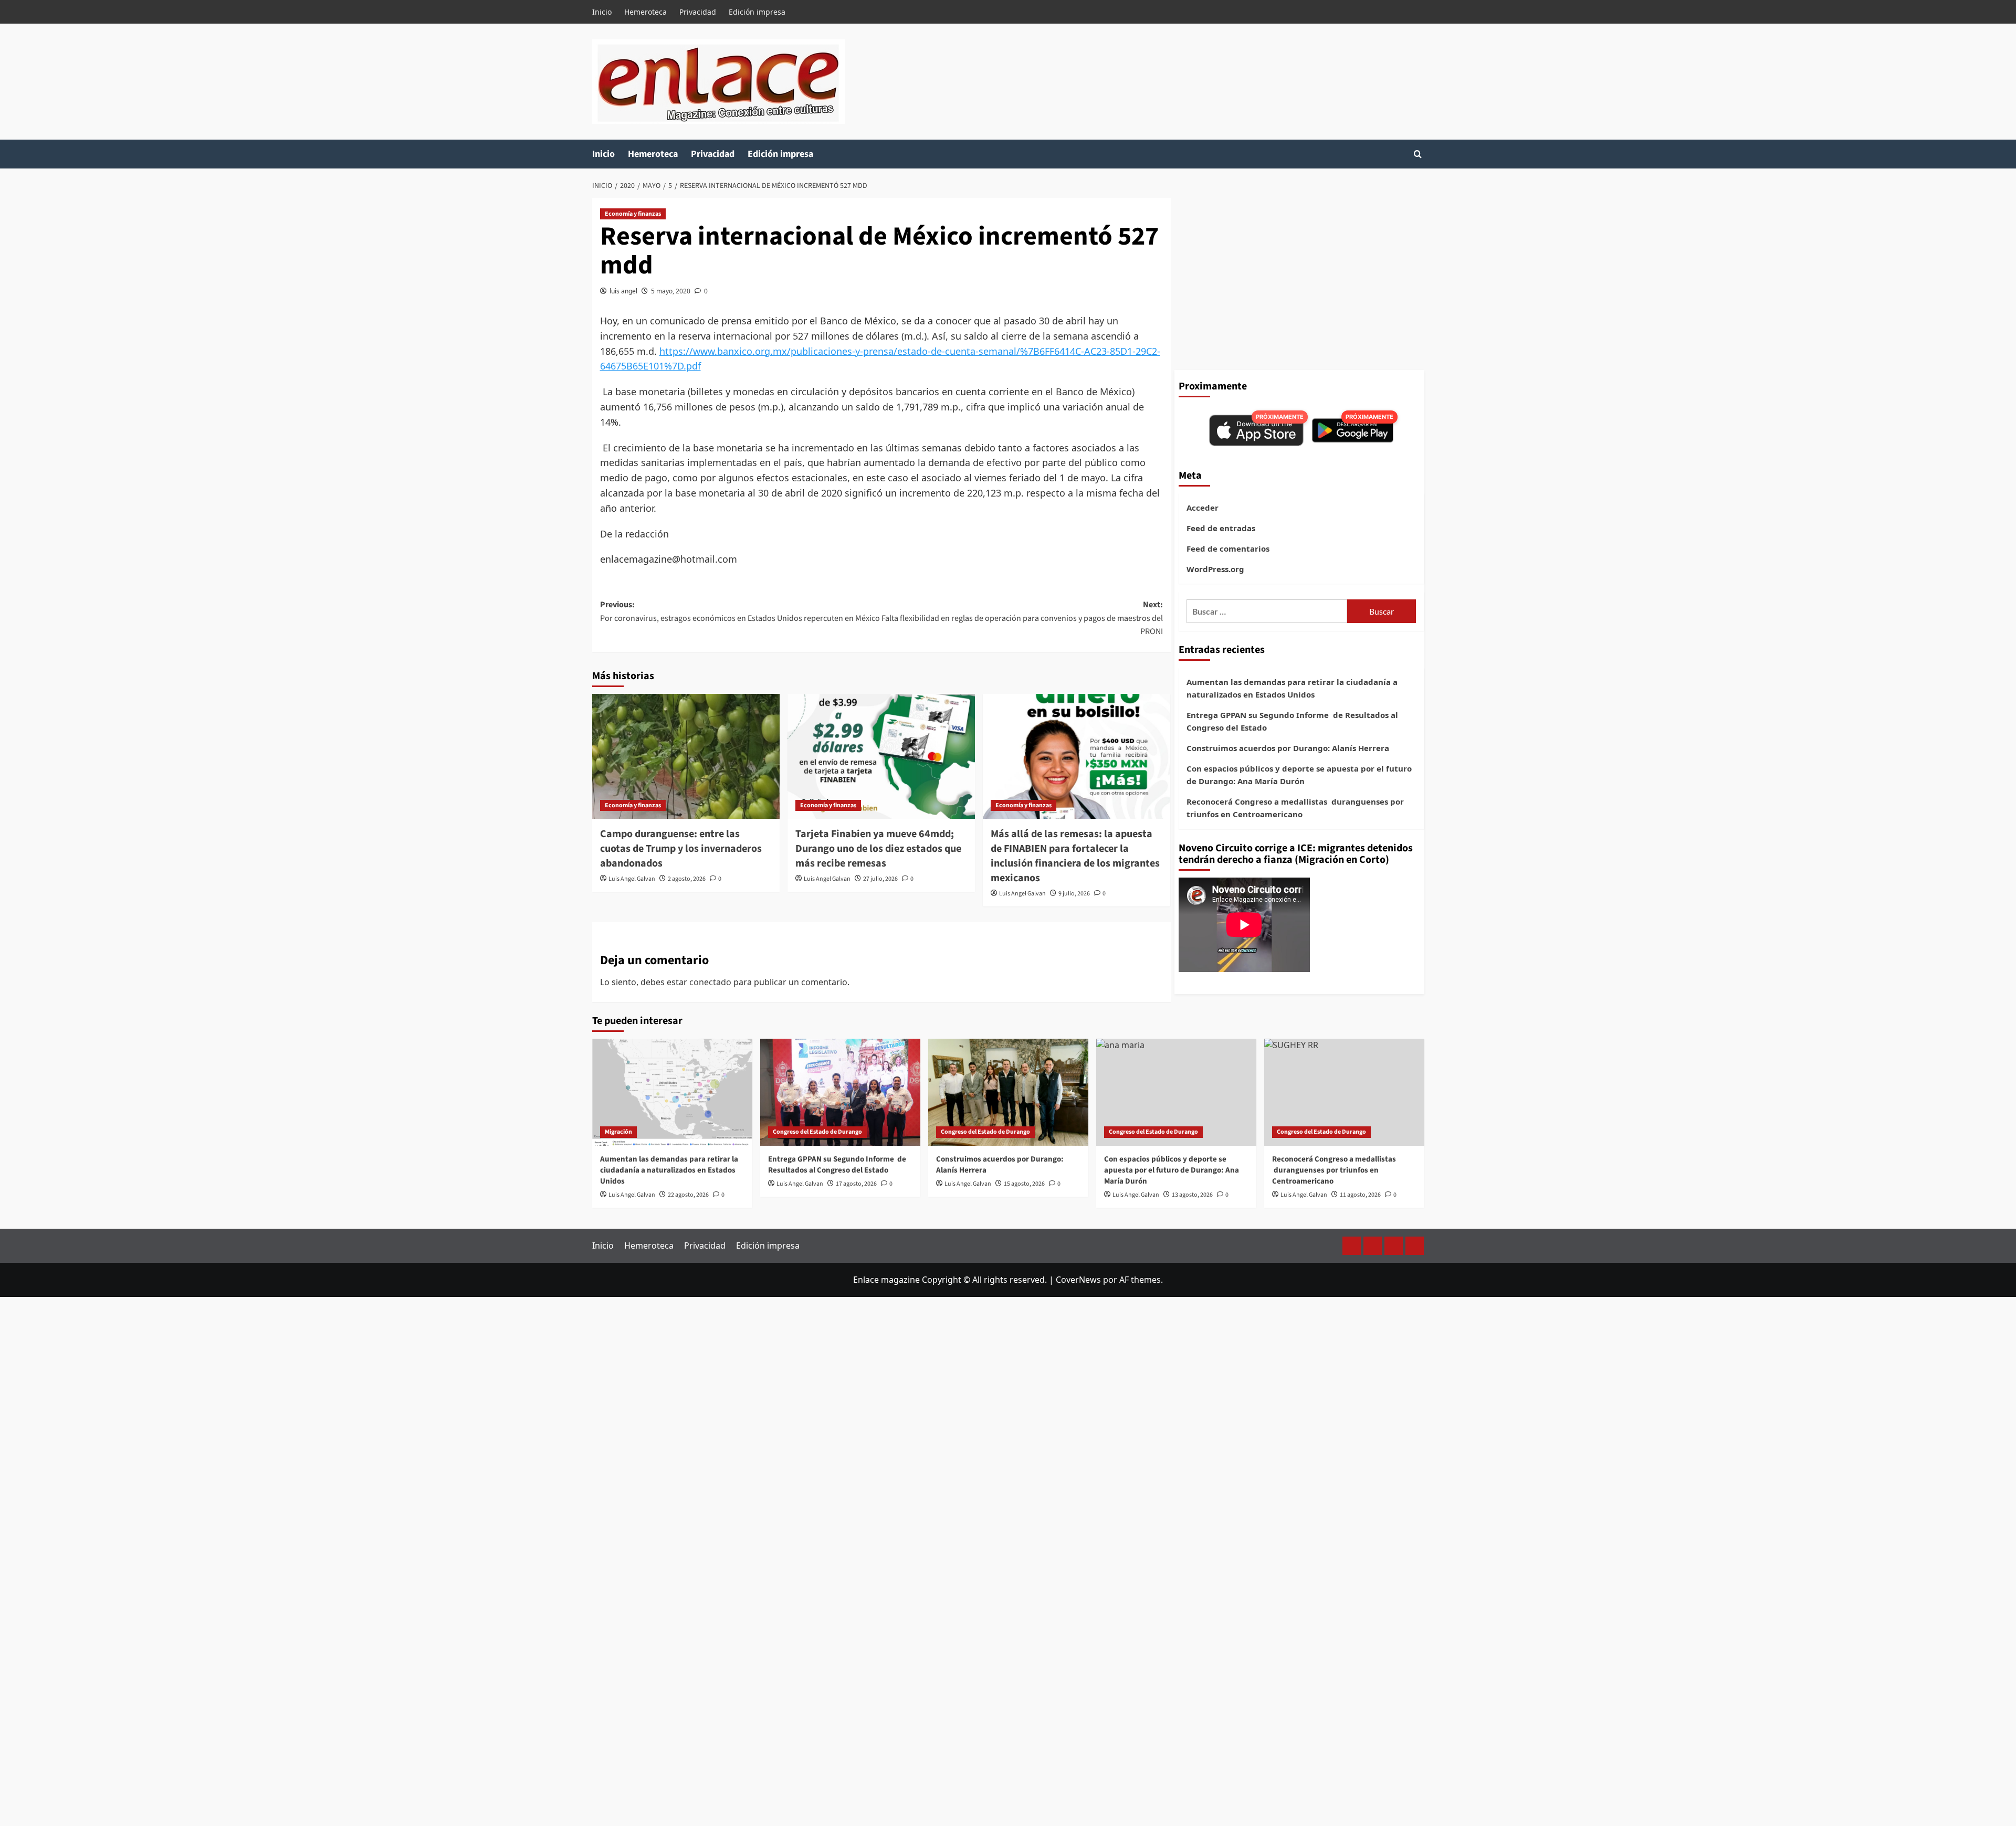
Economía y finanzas (633, 214)
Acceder (1203, 508)
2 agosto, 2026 (687, 879)
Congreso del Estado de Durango (817, 1132)
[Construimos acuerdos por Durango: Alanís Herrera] (1008, 1092)
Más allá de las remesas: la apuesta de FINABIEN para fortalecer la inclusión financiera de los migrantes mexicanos (1075, 856)
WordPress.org (1215, 569)
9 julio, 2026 (1074, 894)
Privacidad (698, 12)
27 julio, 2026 (880, 879)
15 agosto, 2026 (1024, 1184)
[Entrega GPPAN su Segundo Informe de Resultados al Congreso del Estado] (840, 1092)
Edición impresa (757, 12)
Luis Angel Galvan (632, 879)
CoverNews (1078, 1280)
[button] (1418, 154)
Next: (1022, 618)
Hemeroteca (645, 12)
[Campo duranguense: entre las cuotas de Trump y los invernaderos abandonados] (686, 756)
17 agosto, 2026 (856, 1184)
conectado (710, 982)
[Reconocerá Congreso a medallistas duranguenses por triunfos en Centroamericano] (1344, 1092)
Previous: (740, 611)
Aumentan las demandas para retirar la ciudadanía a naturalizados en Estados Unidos (1292, 688)
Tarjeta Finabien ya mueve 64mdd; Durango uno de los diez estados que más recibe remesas (878, 849)
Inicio (602, 12)
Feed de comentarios (1228, 548)
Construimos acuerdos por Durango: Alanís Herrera (1288, 748)
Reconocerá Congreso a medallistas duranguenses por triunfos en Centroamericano (1295, 808)
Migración (618, 1132)
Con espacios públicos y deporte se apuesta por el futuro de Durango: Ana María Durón (1299, 775)
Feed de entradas (1221, 528)
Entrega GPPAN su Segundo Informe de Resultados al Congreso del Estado (1292, 721)
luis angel (623, 291)
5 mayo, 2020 (671, 291)
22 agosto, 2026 (688, 1195)
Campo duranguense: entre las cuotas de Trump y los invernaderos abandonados (681, 849)
